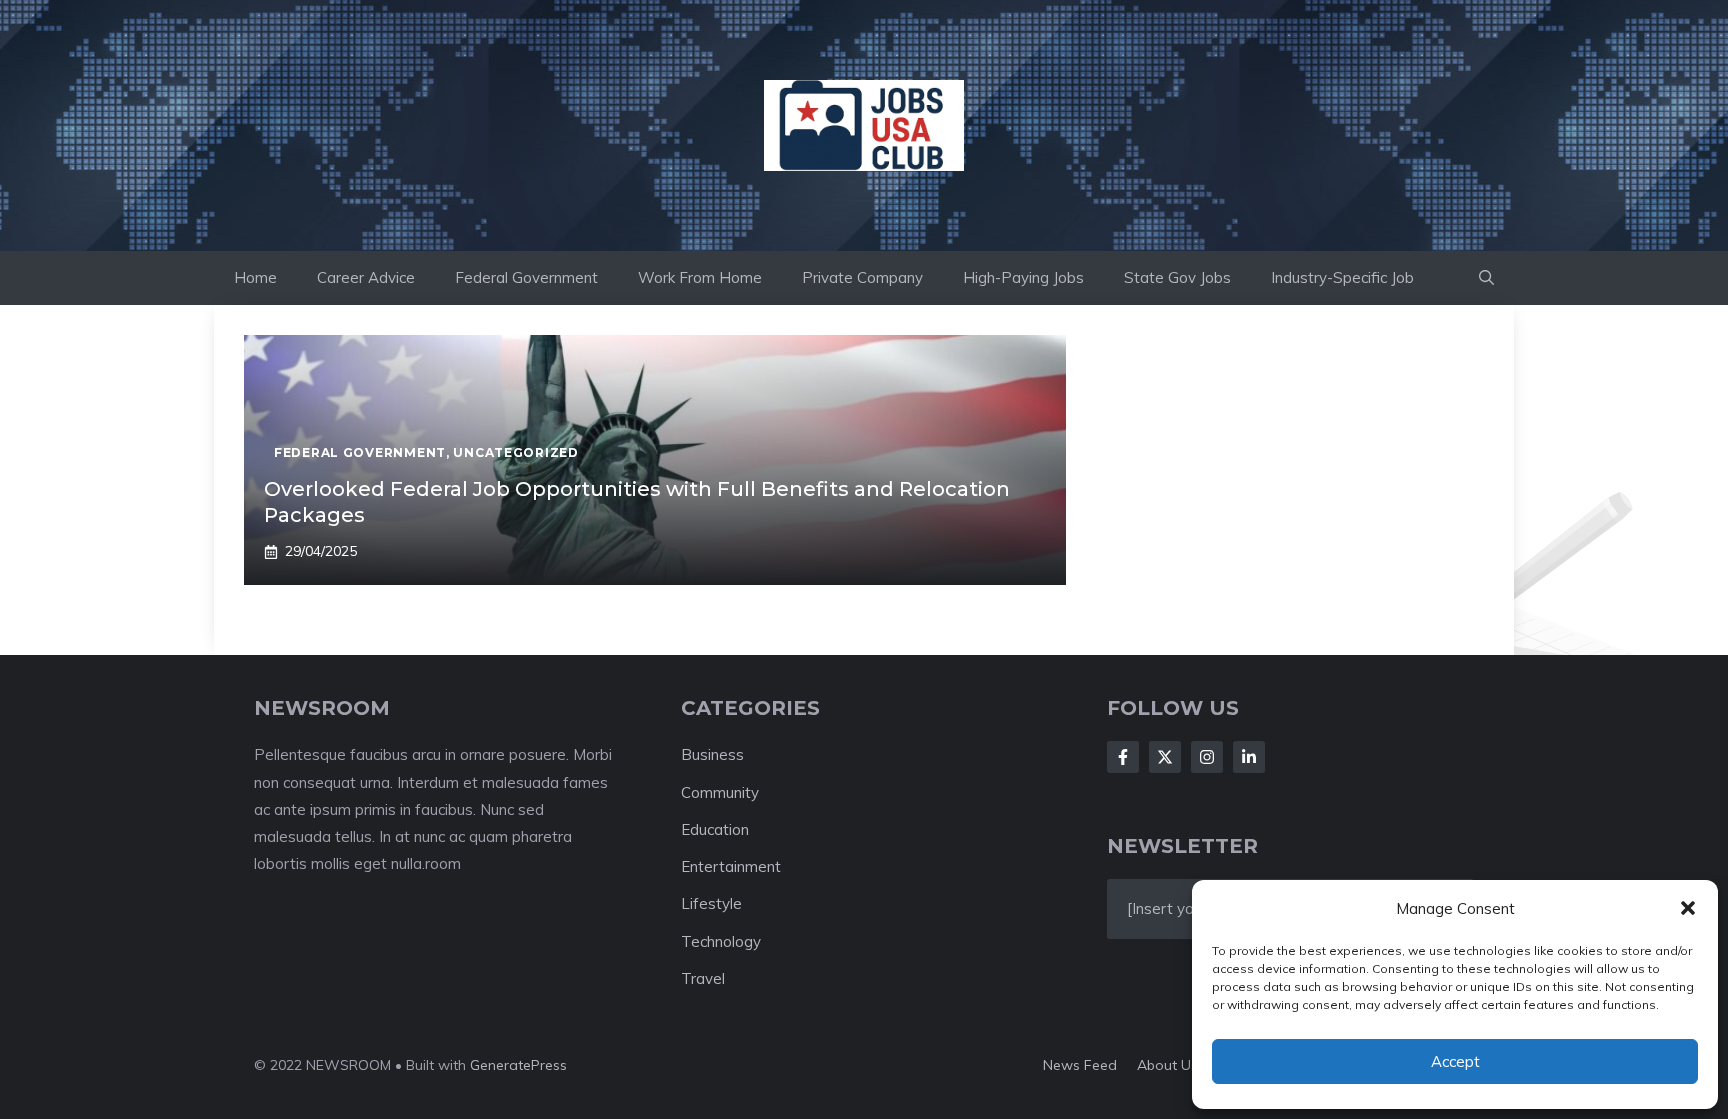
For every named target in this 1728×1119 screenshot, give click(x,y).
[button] (1688, 908)
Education (715, 829)
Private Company (862, 277)
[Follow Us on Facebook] (1123, 757)
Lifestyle (711, 903)
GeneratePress (518, 1065)
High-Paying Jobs (1023, 277)
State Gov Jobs (1177, 277)
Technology (721, 941)
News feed (1080, 1065)
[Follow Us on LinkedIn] (1249, 757)
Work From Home (700, 277)
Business (712, 754)
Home (255, 277)
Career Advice (366, 277)
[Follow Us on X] (1165, 757)
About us (1167, 1065)
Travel (703, 978)
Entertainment (731, 866)
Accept (1455, 1061)
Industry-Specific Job (1342, 277)
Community (720, 792)
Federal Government (526, 277)
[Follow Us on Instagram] (1207, 757)
